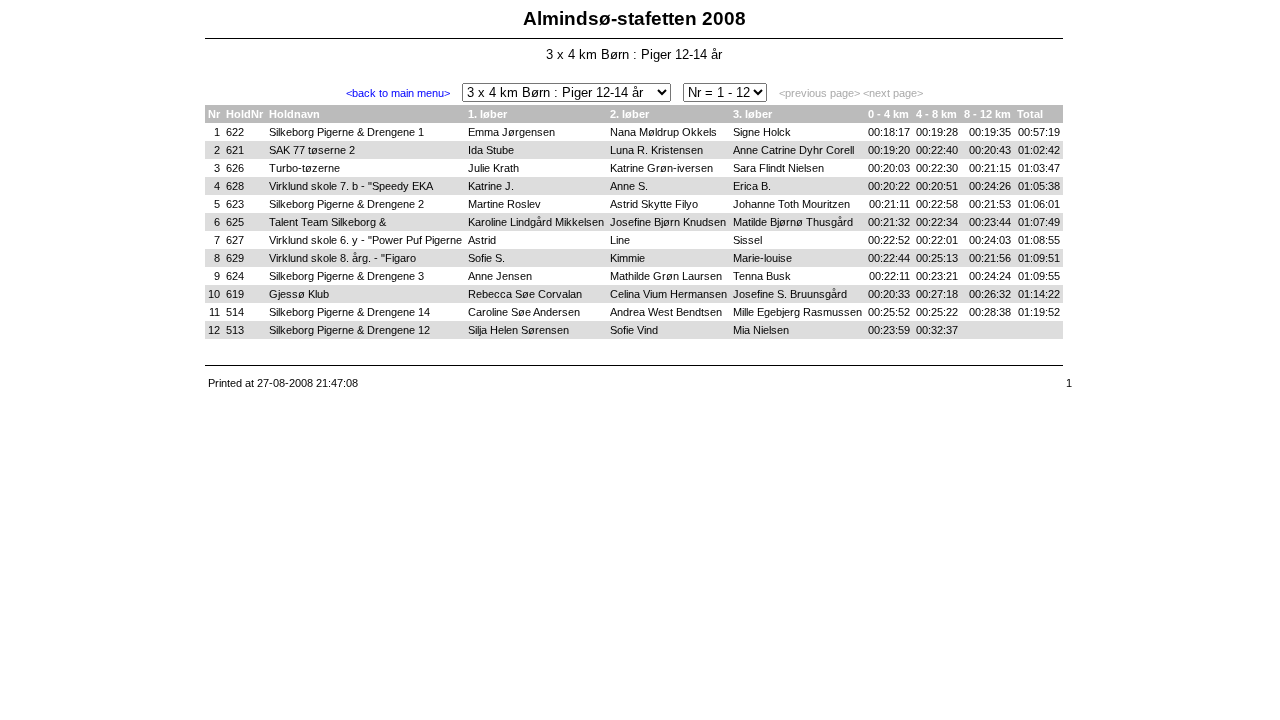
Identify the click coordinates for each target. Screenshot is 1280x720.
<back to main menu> (398, 93)
